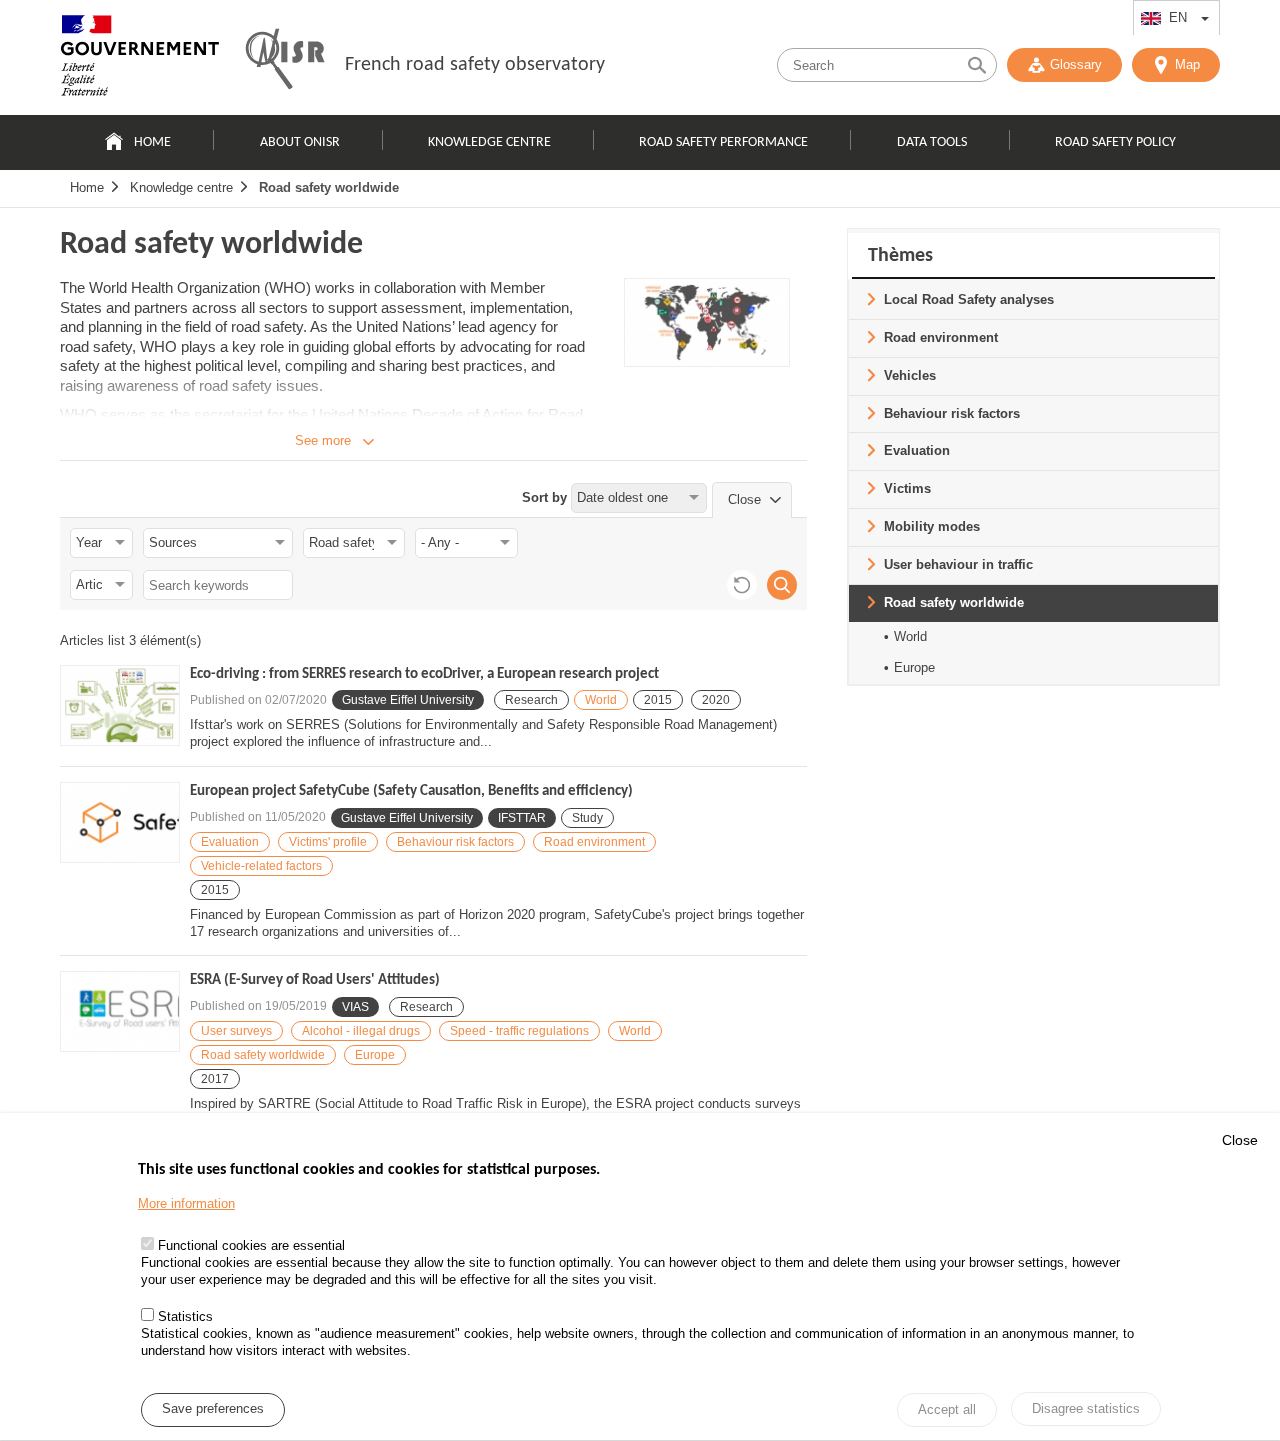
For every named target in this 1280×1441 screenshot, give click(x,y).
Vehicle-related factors (261, 866)
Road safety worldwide (329, 187)
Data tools (932, 142)
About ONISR (300, 142)
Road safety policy (1115, 142)
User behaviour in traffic (958, 564)
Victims (907, 488)
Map (1187, 64)
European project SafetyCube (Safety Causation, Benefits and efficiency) (411, 791)
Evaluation (230, 842)
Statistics (185, 1317)
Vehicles (910, 375)
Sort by (544, 497)
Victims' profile (328, 842)
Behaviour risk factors (455, 842)
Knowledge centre (489, 142)
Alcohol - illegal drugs (361, 1031)
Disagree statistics (1086, 1408)
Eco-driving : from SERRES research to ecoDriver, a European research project (424, 674)
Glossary (1076, 64)
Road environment (594, 842)
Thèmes (900, 256)
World (601, 700)
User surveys (236, 1031)
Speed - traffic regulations (519, 1031)
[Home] (140, 60)
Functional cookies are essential (251, 1245)
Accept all (947, 1410)
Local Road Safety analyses (969, 299)
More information (186, 1204)
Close (1240, 1140)
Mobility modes (932, 526)
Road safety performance (723, 142)
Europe (375, 1055)
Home (152, 142)
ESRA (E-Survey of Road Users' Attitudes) (315, 980)
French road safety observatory (475, 65)
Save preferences (213, 1409)
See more (323, 440)
